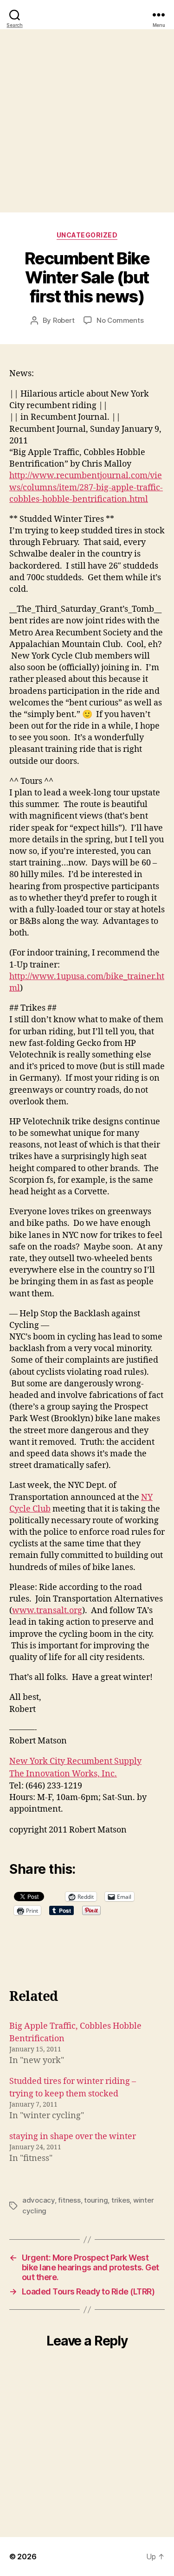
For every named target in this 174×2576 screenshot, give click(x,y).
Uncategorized (87, 235)
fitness (69, 2200)
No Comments (120, 320)
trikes (120, 2200)
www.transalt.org (47, 1611)
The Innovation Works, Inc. (63, 1774)
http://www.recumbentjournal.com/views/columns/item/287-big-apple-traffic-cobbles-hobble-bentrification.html (86, 487)
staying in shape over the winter (73, 2137)
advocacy (39, 2200)
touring (96, 2200)
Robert (64, 320)
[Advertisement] (87, 121)
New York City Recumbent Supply (75, 1761)
